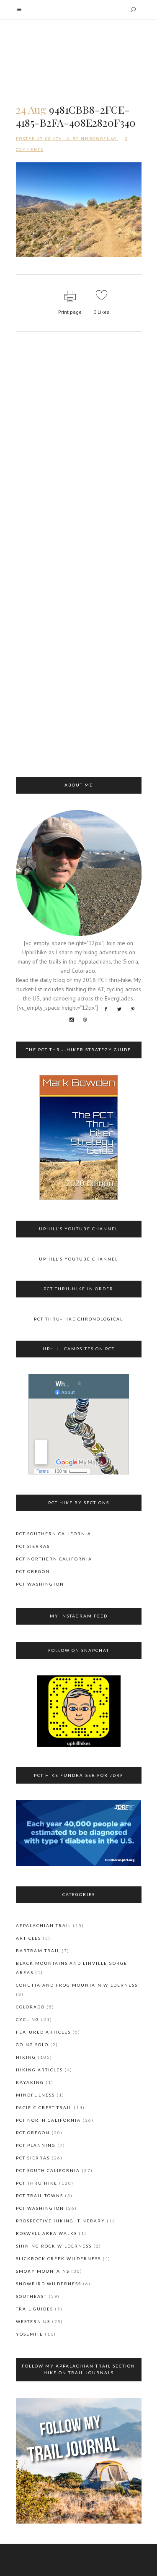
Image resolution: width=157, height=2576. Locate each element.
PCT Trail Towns (40, 2196)
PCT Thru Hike (37, 2183)
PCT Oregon (33, 1571)
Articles (28, 1938)
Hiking (26, 2057)
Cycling (28, 2019)
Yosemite (30, 2334)
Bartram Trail (38, 1951)
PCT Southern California (54, 1534)
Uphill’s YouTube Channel (78, 1259)
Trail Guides (35, 2309)
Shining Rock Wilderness (54, 2246)
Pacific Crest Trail (44, 2107)
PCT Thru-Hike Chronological (78, 1319)
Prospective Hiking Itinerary (60, 2221)
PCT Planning (36, 2145)
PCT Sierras (33, 1546)
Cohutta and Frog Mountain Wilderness (77, 1985)
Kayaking (30, 2082)
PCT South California (48, 2170)
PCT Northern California (54, 1559)
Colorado (30, 2007)
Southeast (31, 2296)
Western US (33, 2321)
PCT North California (48, 2120)
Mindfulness (35, 2095)
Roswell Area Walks (46, 2233)
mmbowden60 (99, 139)
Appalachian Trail (44, 1925)
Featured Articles (43, 2032)
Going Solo (32, 2045)
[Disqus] (79, 451)
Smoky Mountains (43, 2271)
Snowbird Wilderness (49, 2284)
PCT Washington (40, 1584)
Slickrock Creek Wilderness (58, 2258)
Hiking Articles (39, 2070)
